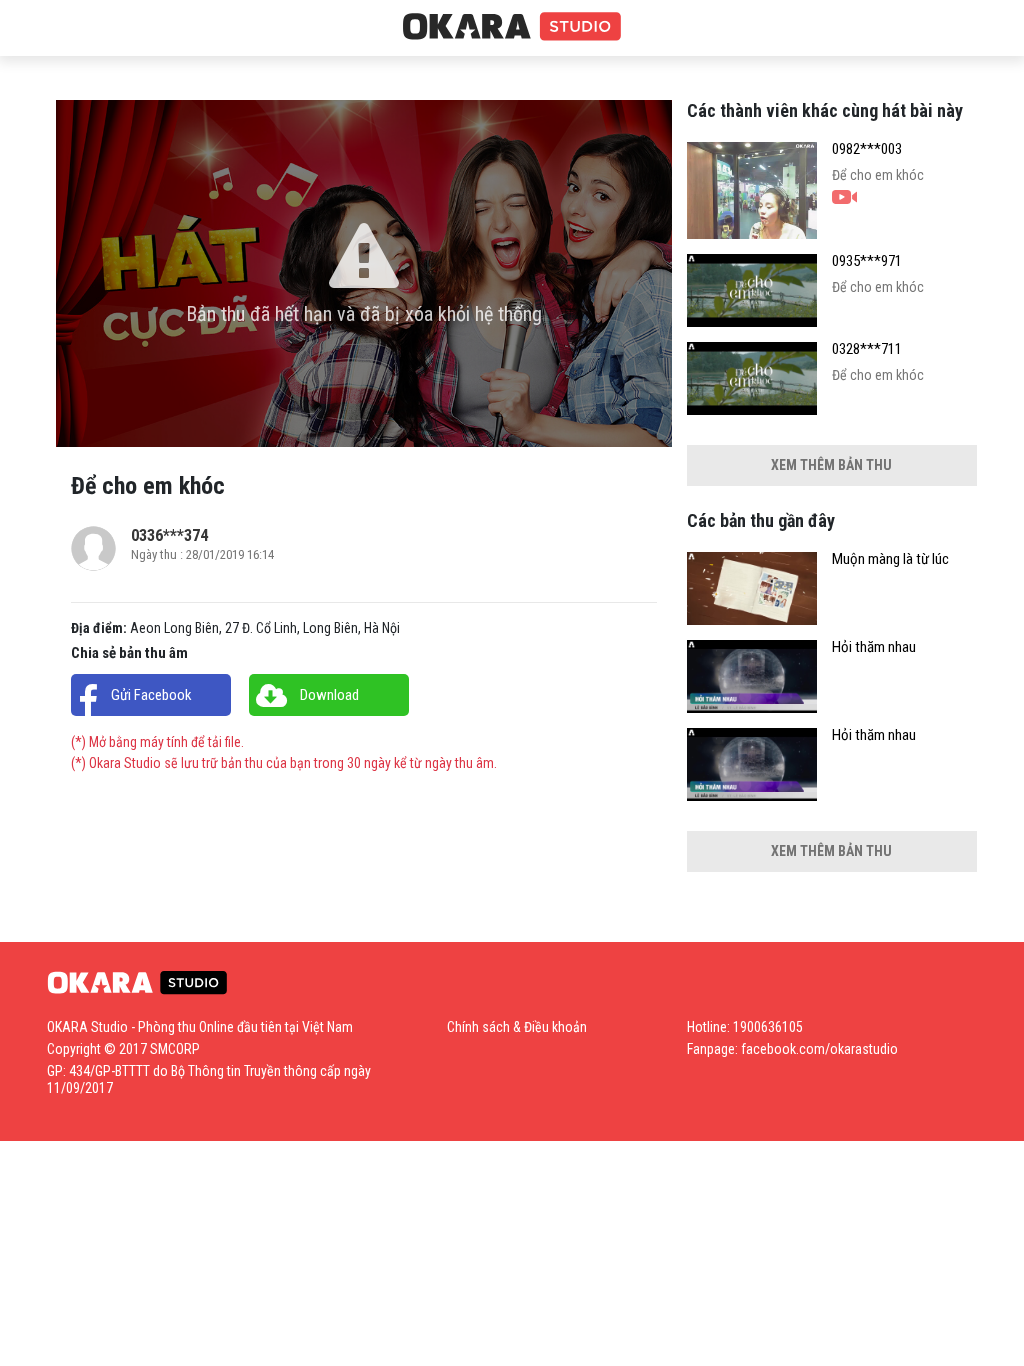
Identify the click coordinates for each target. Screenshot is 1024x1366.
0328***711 (867, 349)
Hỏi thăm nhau (874, 647)
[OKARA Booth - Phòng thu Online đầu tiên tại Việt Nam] (512, 27)
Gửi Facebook (151, 695)
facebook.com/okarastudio (819, 1049)
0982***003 (867, 149)
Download (329, 695)
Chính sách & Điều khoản (517, 1027)
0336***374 (169, 535)
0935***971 (867, 261)
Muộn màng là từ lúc (890, 559)
